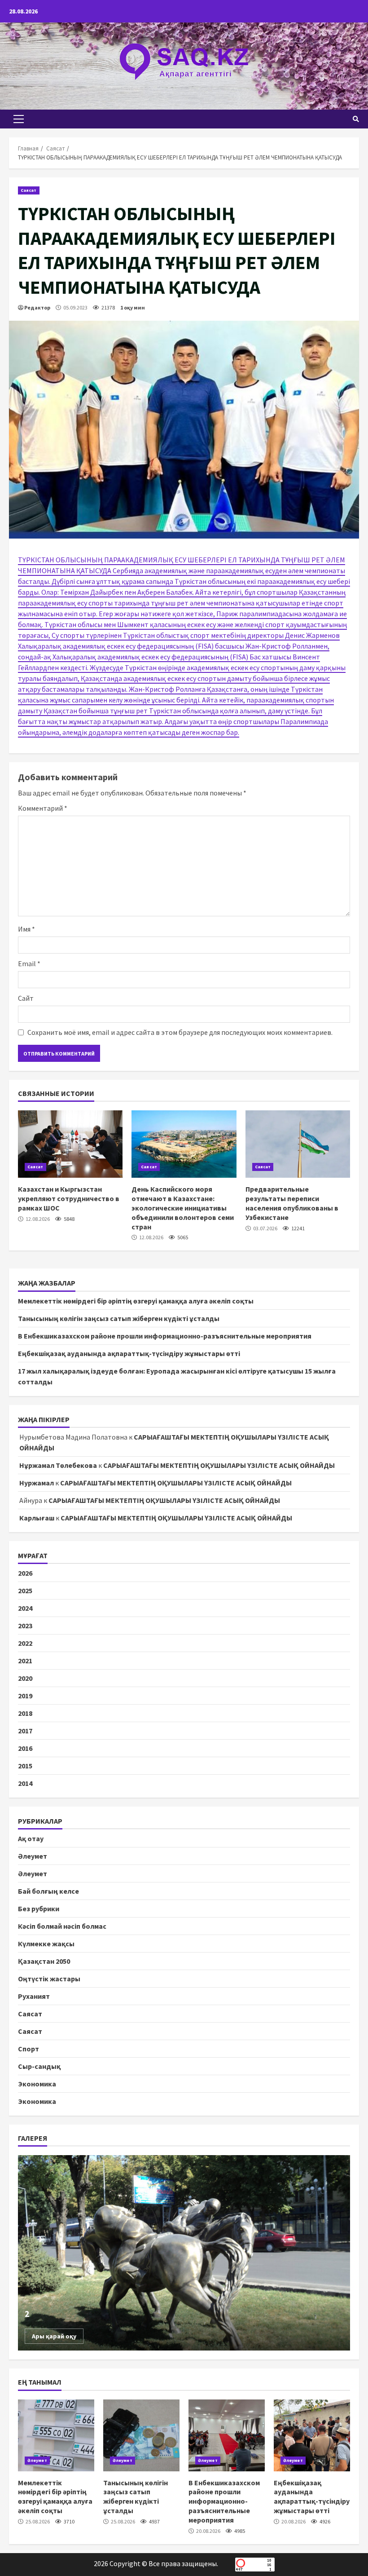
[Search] (356, 119)
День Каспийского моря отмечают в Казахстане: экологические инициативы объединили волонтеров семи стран (184, 1144)
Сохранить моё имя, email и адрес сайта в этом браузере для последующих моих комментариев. (180, 1032)
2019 (25, 1696)
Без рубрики (39, 1909)
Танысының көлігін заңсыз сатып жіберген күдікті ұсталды (119, 1318)
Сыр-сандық (39, 2066)
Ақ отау (31, 1838)
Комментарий (43, 808)
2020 (25, 1678)
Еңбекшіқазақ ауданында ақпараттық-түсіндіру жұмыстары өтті (129, 1353)
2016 (25, 1748)
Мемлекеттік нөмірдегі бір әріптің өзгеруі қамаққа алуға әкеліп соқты (136, 1301)
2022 (25, 1643)
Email (29, 963)
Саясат (29, 190)
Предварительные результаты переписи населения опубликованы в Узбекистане (298, 1144)
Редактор (37, 307)
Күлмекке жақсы (46, 1944)
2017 (25, 1731)
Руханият (34, 1996)
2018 (25, 1713)
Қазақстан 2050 (44, 1961)
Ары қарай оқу (54, 2336)
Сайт (26, 998)
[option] (184, 2253)
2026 (25, 1573)
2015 (25, 1766)
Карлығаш (37, 1518)
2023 (25, 1626)
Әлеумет (33, 1856)
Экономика (37, 2084)
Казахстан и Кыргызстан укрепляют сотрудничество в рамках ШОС (70, 1144)
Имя (26, 929)
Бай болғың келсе (48, 1891)
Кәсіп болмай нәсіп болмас (62, 1926)
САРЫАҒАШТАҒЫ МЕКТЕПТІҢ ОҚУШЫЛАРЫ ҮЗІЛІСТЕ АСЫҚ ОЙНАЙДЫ (219, 1465)
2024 (25, 1608)
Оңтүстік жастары (49, 1979)
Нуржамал (37, 1483)
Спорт (28, 2049)
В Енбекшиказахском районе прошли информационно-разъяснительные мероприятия (165, 1336)
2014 (25, 1783)
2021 (25, 1661)
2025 (25, 1591)
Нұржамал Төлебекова (58, 1465)
